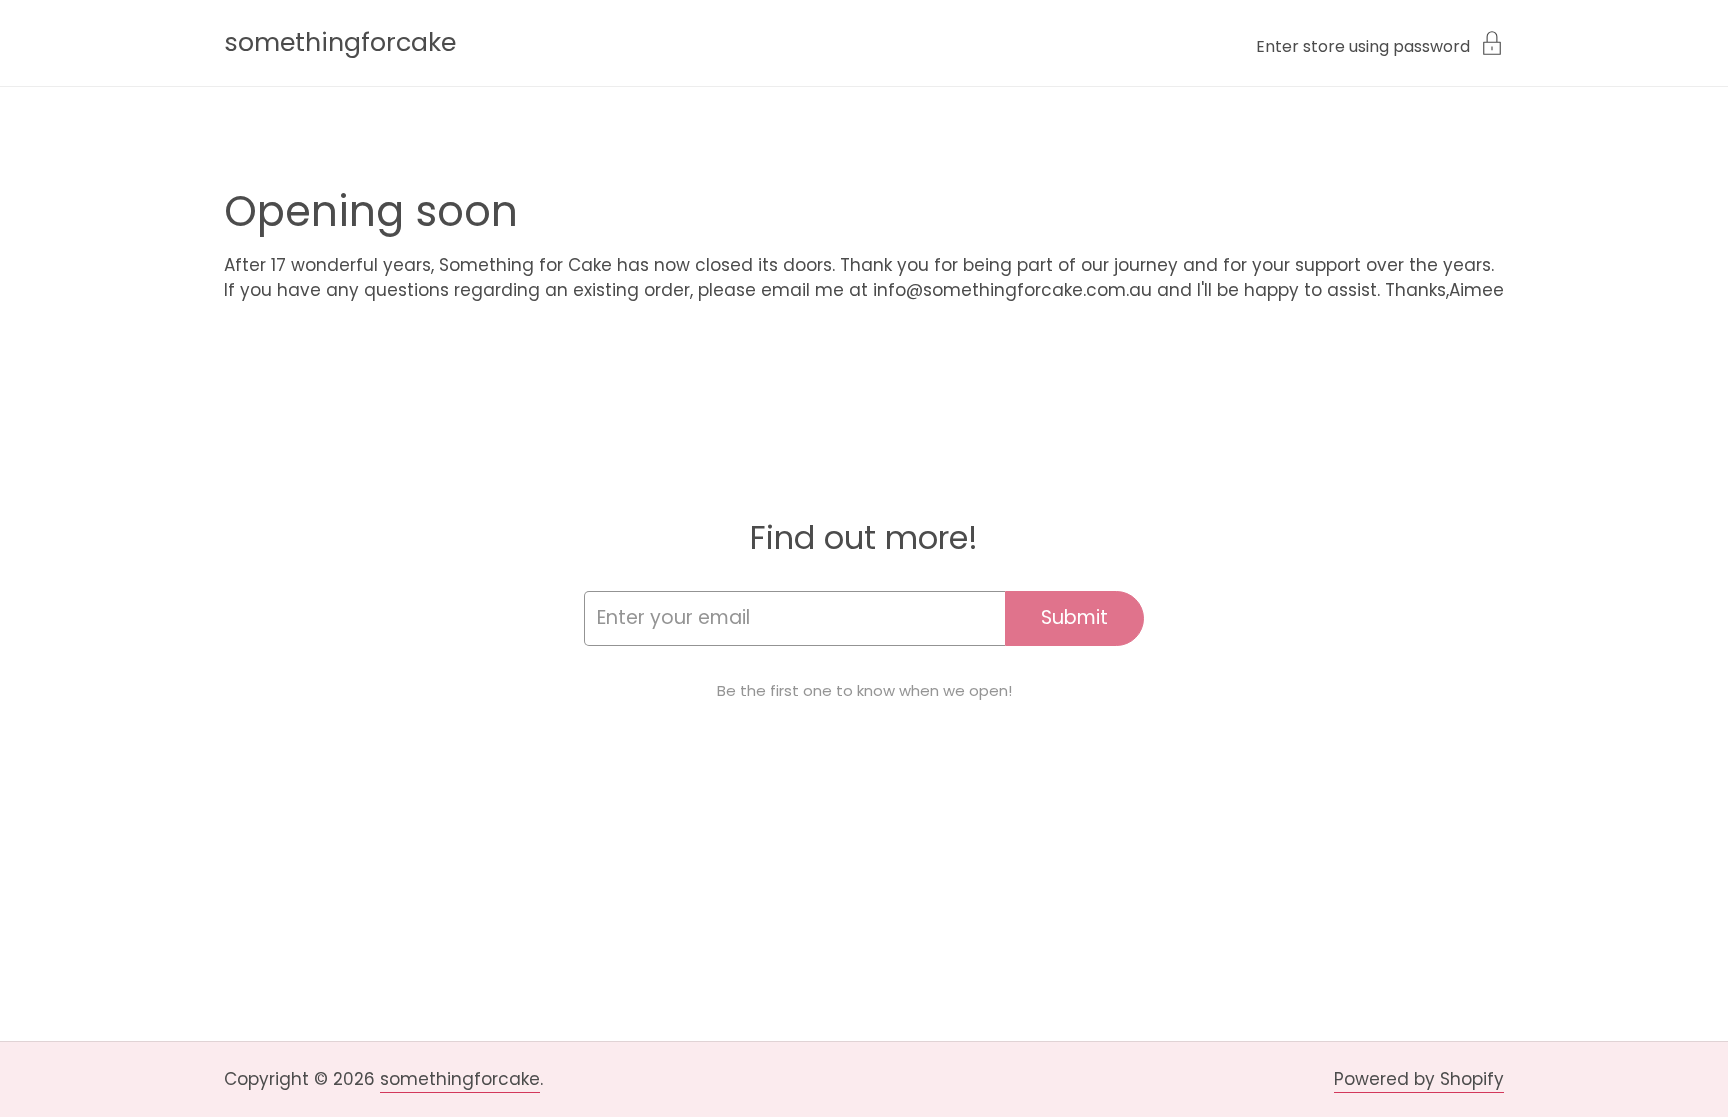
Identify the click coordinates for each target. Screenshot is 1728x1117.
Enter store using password (1363, 45)
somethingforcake (340, 43)
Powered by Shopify (1419, 1079)
